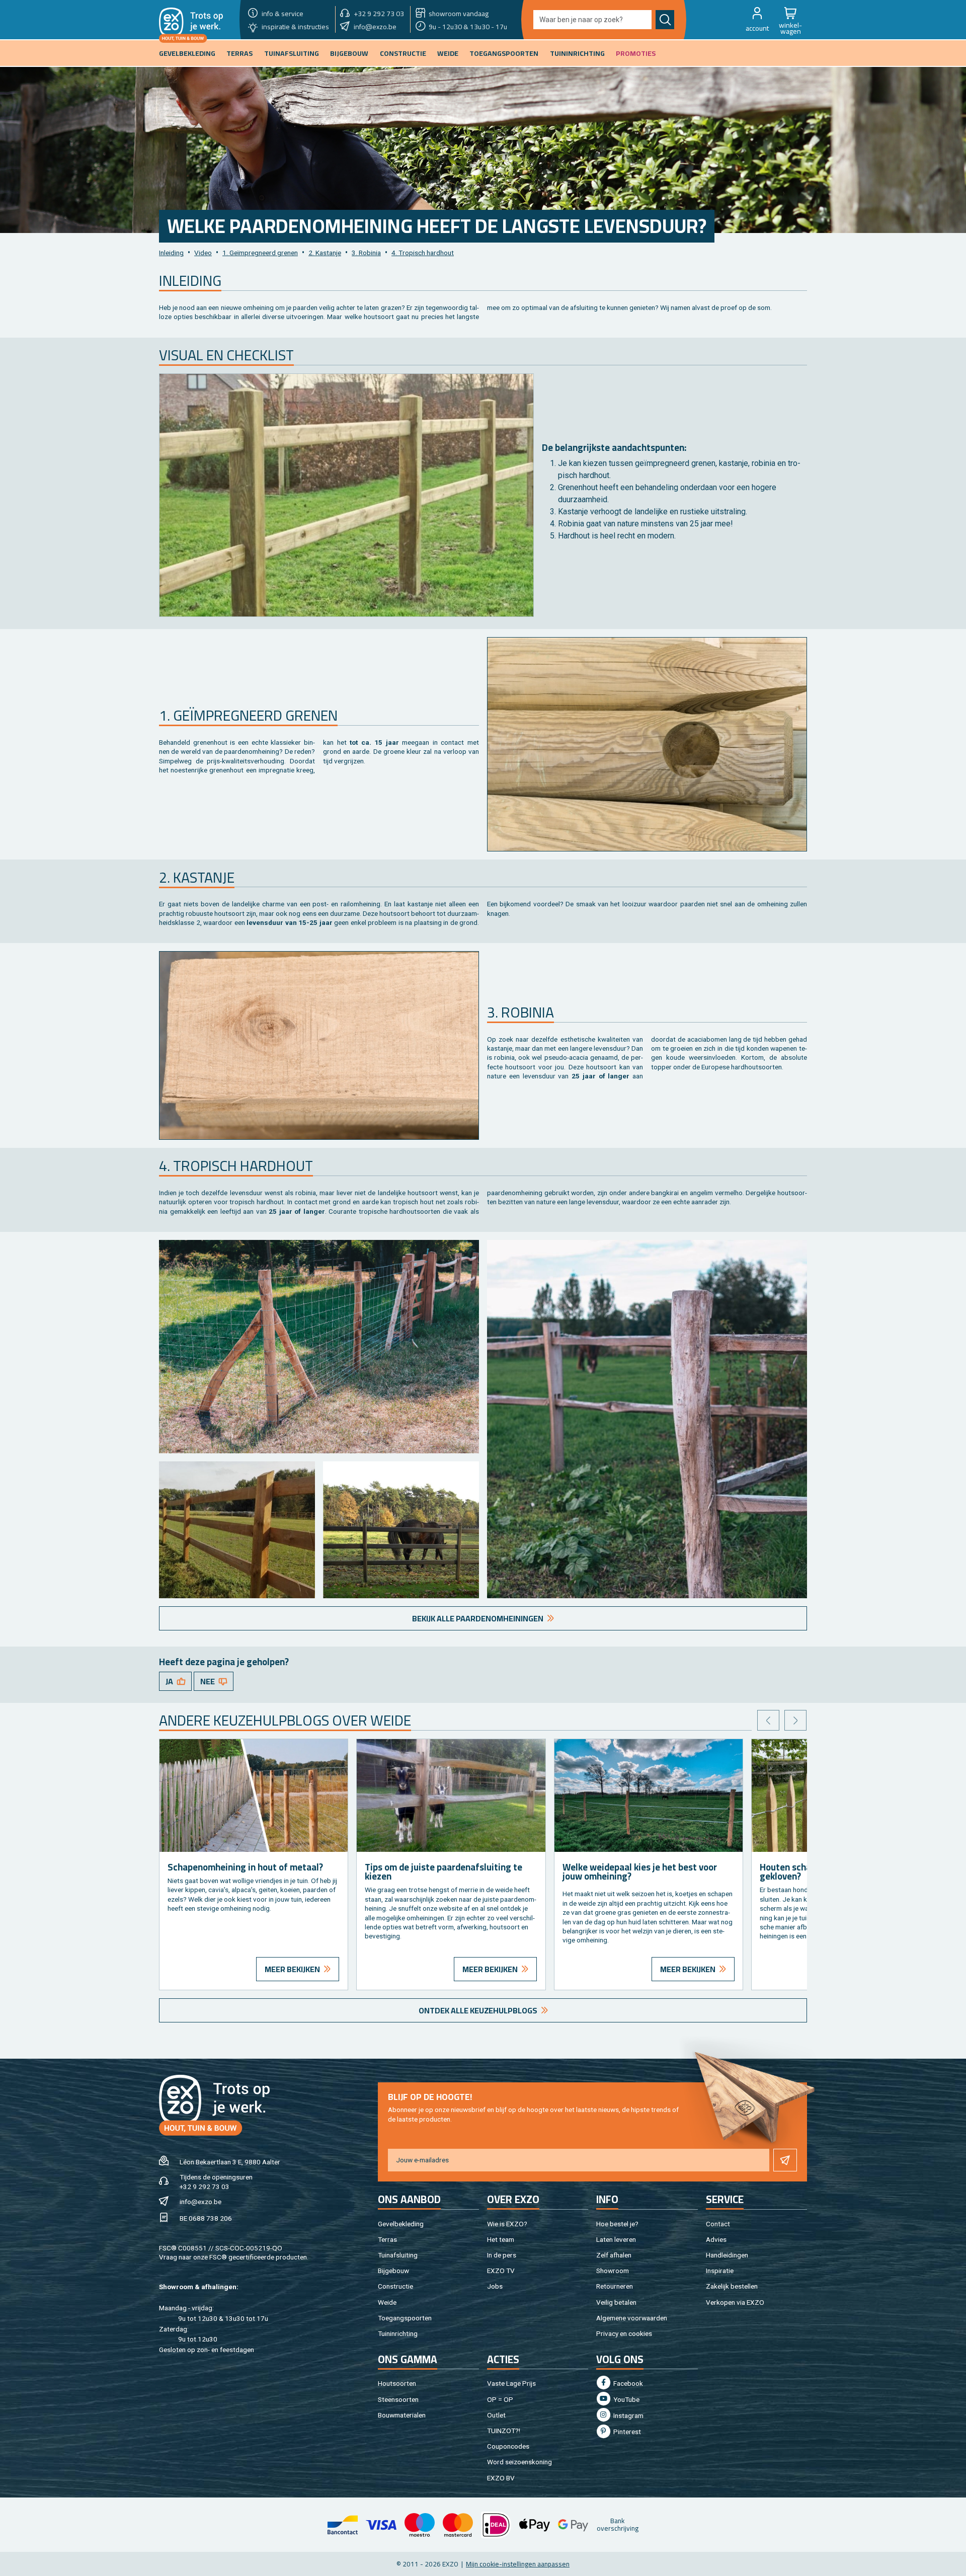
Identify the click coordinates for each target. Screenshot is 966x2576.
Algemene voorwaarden (632, 2318)
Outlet (496, 2415)
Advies (716, 2239)
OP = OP (500, 2399)
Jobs (495, 2286)
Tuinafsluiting (398, 2255)
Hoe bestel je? (617, 2224)
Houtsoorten (397, 2383)
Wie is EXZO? (507, 2224)
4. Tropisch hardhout (423, 253)
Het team (501, 2239)
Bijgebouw (393, 2271)
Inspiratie (720, 2271)
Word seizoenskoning (519, 2462)
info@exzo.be (200, 2202)
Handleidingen (727, 2255)
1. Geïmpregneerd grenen (260, 253)
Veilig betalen (616, 2302)
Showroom (613, 2271)
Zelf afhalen (614, 2255)
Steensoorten (398, 2399)
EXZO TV (501, 2271)
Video (203, 253)
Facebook (627, 2383)
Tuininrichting (398, 2333)
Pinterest (626, 2432)
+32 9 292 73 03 (205, 2187)
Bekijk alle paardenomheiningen (478, 1618)
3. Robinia (366, 253)
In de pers (502, 2255)
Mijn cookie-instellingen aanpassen (518, 2564)
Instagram (628, 2415)
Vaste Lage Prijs (511, 2383)
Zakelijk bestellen (732, 2286)
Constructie (395, 2286)
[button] (757, 20)
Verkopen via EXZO (735, 2302)
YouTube (626, 2399)
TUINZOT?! (504, 2431)
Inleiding (171, 253)
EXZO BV (501, 2478)
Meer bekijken (292, 1969)
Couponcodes (508, 2446)
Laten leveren (616, 2239)
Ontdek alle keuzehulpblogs (478, 2010)
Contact (718, 2224)
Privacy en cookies (624, 2333)
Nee (208, 1681)
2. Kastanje (325, 253)
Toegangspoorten (405, 2318)
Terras (387, 2239)
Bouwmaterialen (402, 2415)
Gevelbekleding (401, 2224)
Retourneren (615, 2286)
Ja (169, 1681)
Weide (387, 2302)
